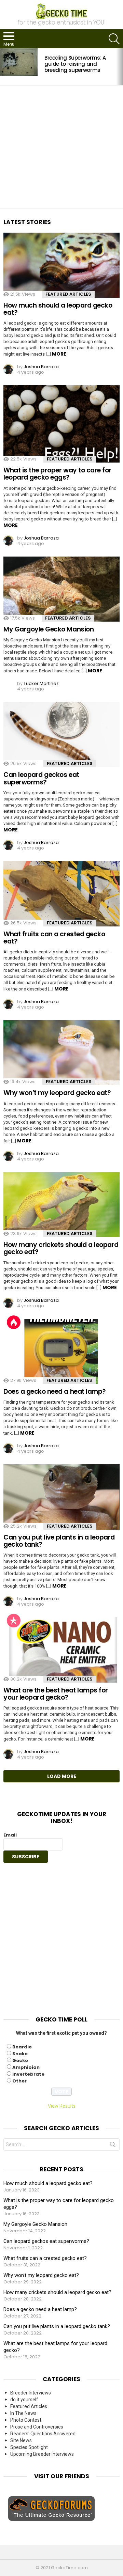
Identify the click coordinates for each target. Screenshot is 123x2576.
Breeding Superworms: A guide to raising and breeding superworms (75, 64)
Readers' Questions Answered (43, 2434)
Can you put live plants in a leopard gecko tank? (59, 1541)
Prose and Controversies (37, 2427)
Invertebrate (28, 2074)
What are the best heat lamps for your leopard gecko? (56, 1694)
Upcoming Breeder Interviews (42, 2454)
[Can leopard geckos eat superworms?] (61, 735)
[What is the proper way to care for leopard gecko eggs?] (61, 424)
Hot (14, 1322)
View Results (62, 2106)
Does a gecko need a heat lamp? (55, 1392)
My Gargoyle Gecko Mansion (49, 629)
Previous (3, 67)
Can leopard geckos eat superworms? (41, 778)
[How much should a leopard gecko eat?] (61, 265)
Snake (20, 2054)
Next (120, 67)
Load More (62, 1776)
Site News (21, 2440)
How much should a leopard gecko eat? (58, 309)
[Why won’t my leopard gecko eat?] (61, 1053)
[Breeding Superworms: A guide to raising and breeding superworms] (19, 62)
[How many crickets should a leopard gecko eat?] (61, 1205)
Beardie (22, 2047)
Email (10, 1835)
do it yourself (24, 2400)
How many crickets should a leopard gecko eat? (61, 1248)
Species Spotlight (29, 2447)
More (59, 354)
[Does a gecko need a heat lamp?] (61, 1351)
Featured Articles (68, 294)
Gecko (20, 2060)
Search (113, 2146)
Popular (14, 1621)
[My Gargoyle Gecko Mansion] (61, 589)
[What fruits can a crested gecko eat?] (61, 894)
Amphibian (26, 2067)
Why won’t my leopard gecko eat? (57, 1093)
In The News (23, 2413)
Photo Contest (26, 2420)
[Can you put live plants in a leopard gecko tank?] (61, 1497)
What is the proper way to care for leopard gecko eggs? (57, 474)
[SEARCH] (114, 39)
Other (19, 2081)
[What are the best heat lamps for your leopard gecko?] (61, 1650)
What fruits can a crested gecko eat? (54, 938)
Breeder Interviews (31, 2393)
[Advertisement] (61, 147)
